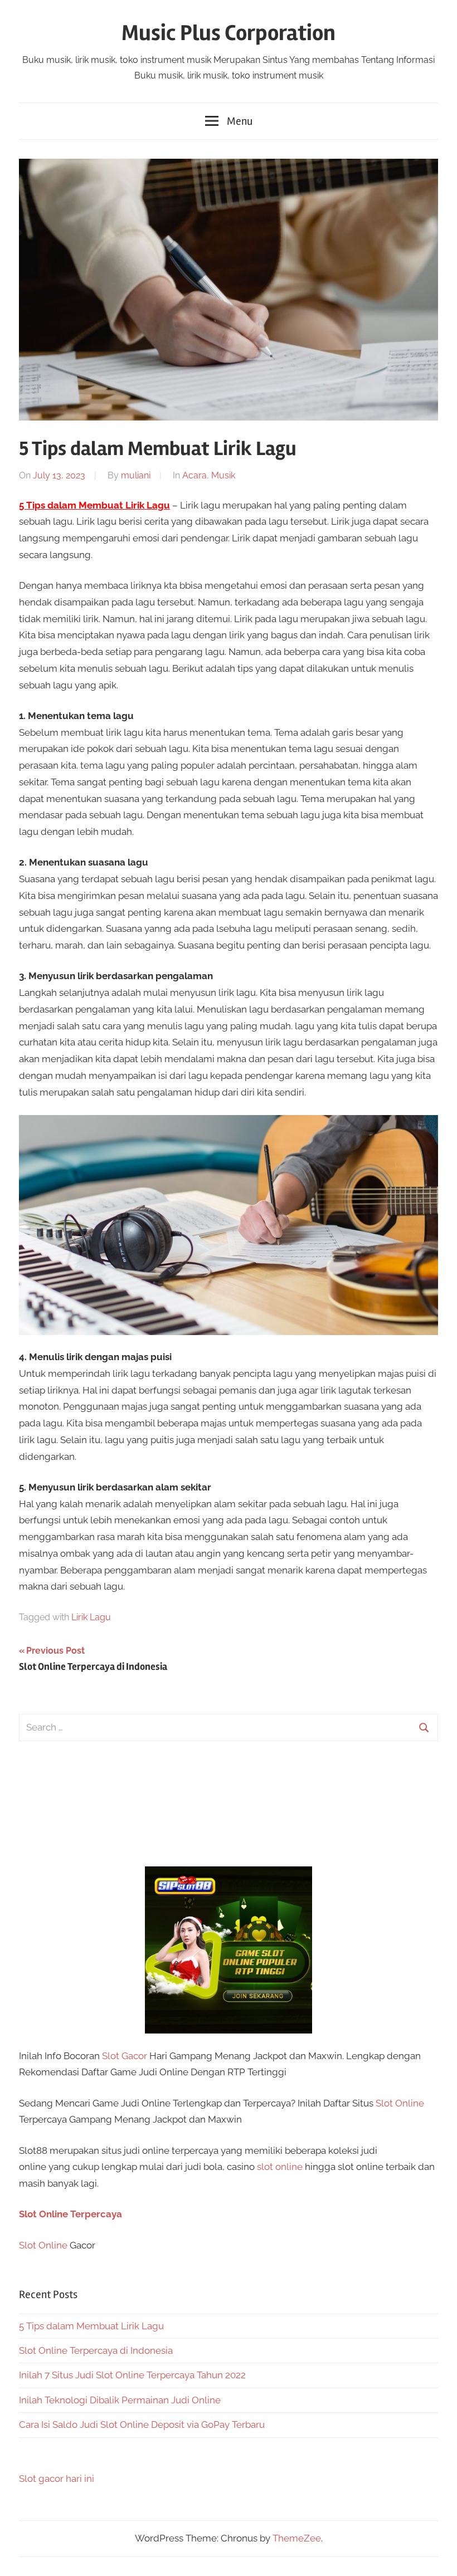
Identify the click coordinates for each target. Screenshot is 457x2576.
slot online (280, 2167)
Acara (195, 475)
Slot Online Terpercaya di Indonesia (96, 2350)
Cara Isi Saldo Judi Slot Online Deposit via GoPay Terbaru (142, 2425)
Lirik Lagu (91, 1617)
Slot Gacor (125, 2056)
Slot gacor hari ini (57, 2479)
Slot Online (400, 2103)
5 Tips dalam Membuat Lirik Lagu (91, 2326)
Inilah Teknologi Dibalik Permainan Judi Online (120, 2400)
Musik (223, 475)
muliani (136, 475)
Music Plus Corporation (229, 33)
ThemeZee (297, 2538)
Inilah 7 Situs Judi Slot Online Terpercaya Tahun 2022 (132, 2375)
